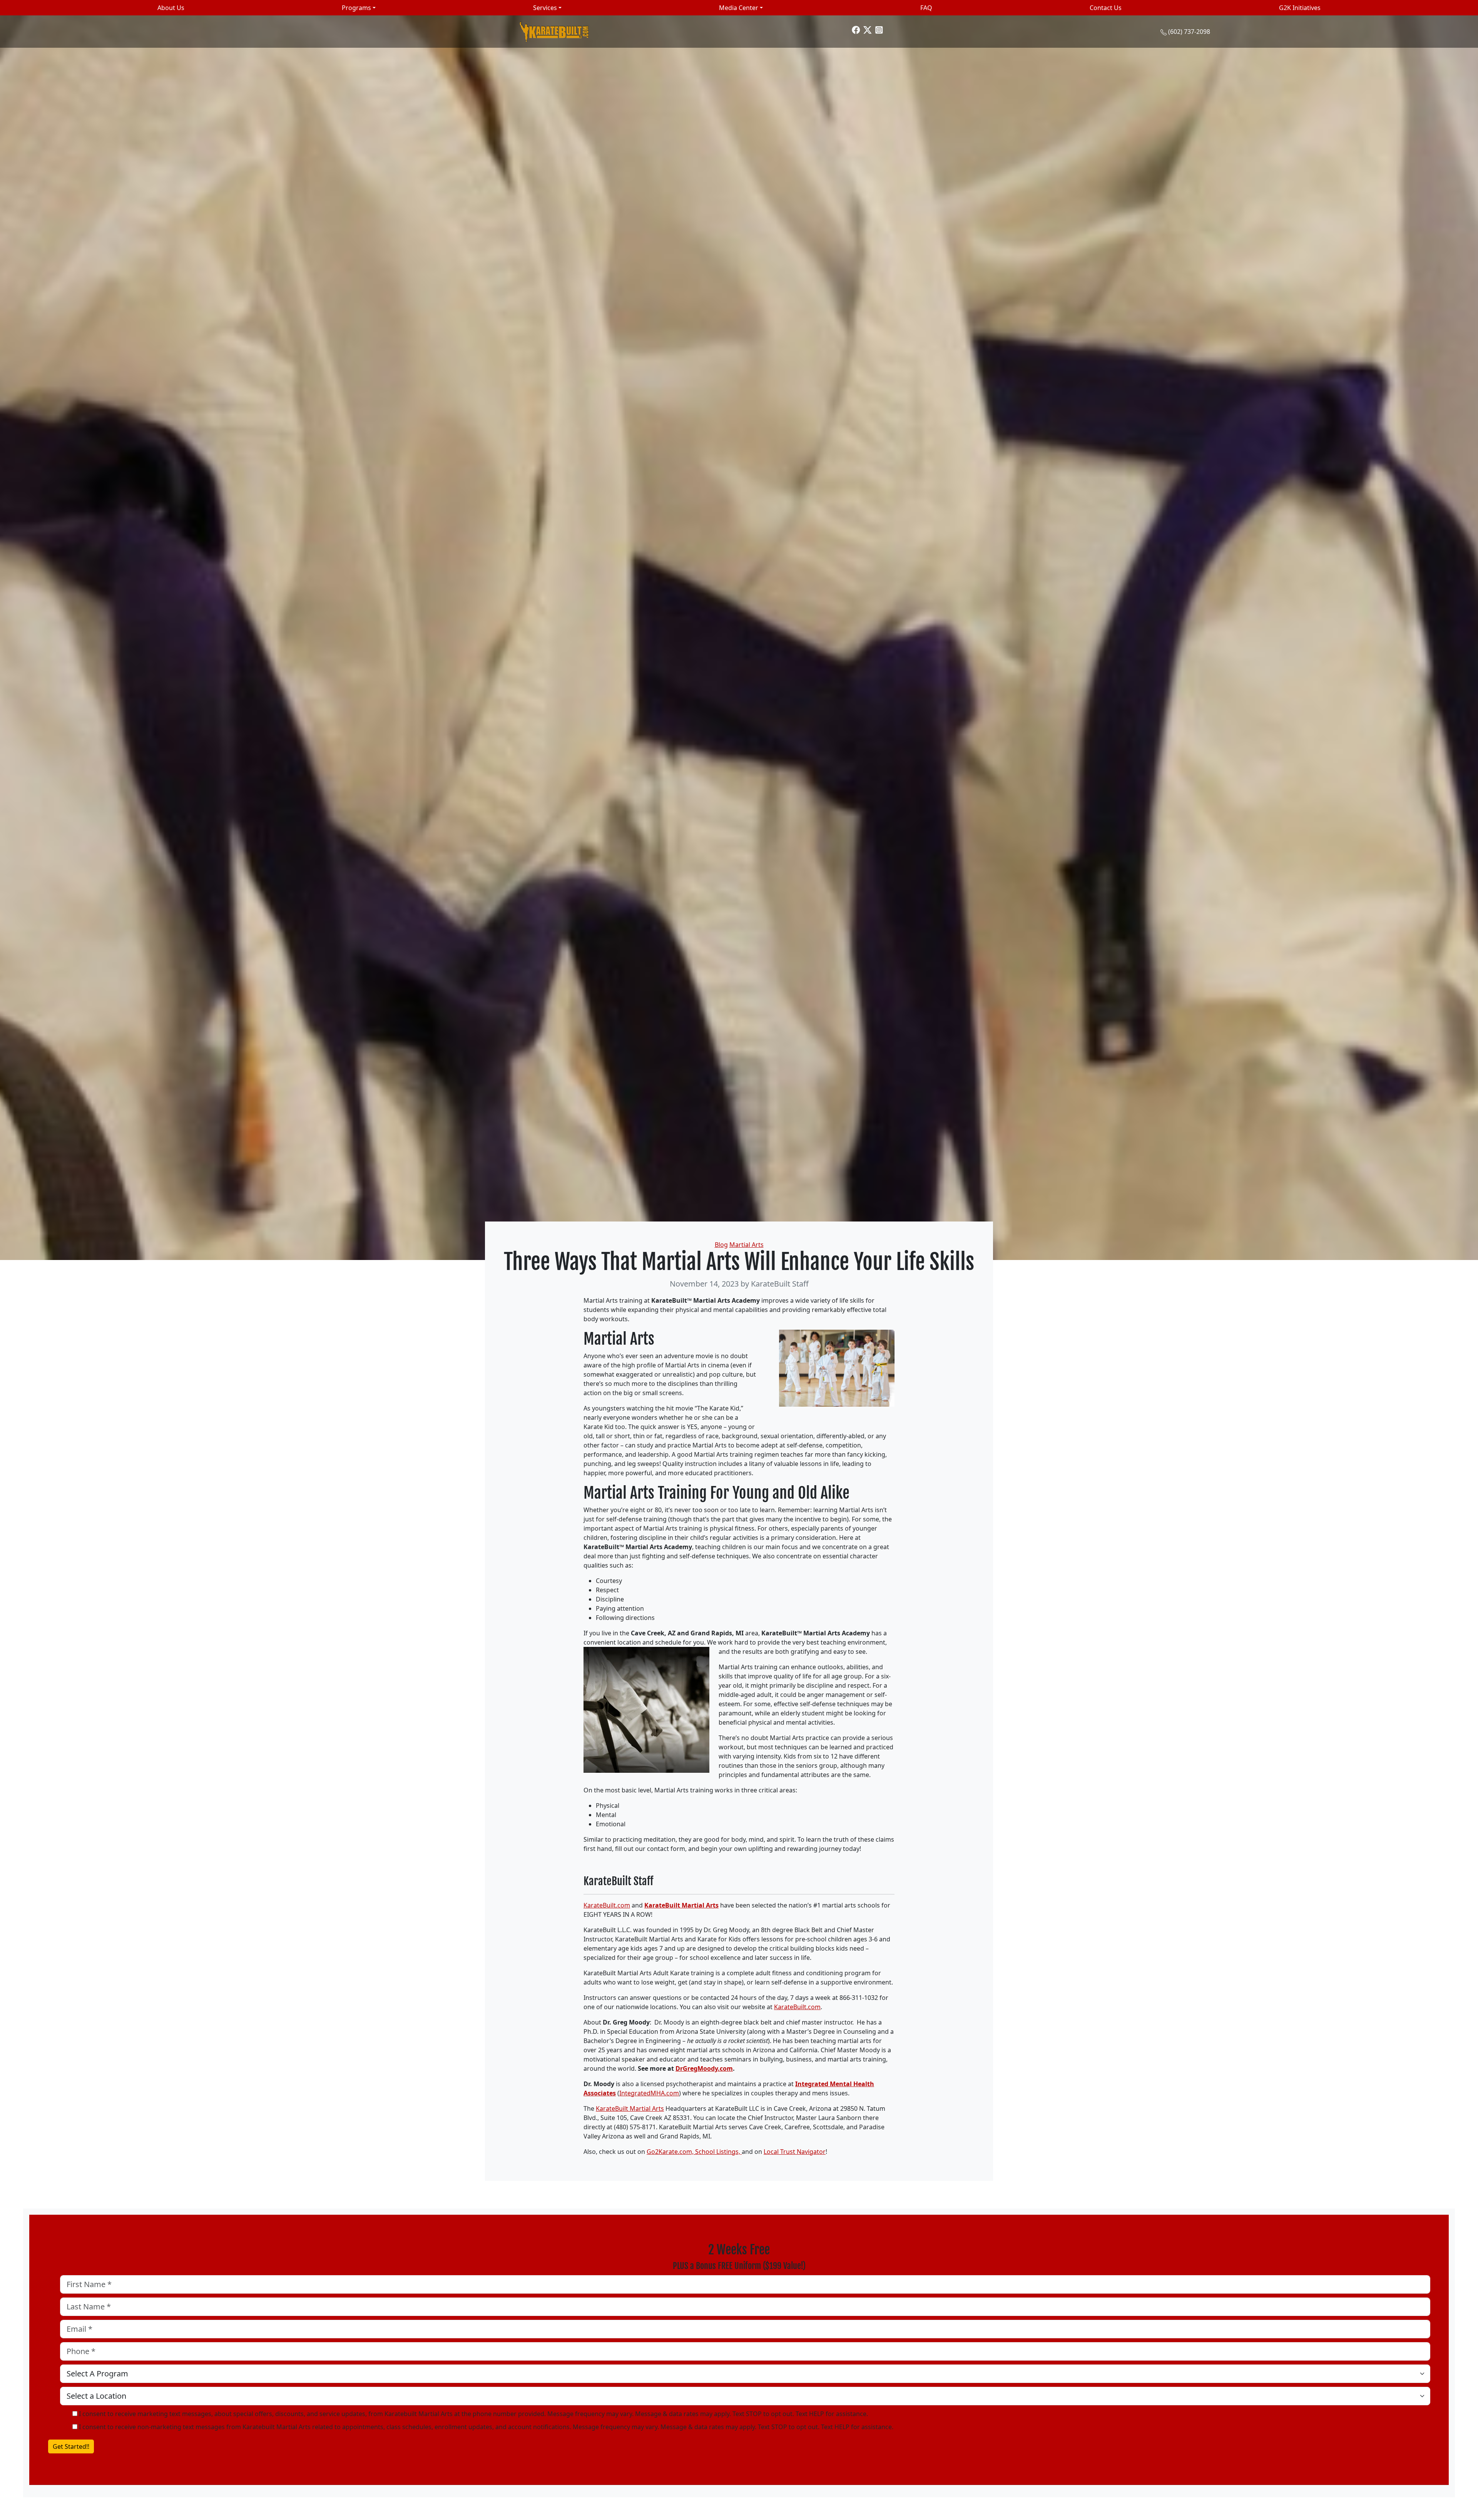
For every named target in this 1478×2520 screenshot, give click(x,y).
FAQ (926, 8)
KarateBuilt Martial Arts (681, 1905)
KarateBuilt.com (607, 1905)
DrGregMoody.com (704, 2068)
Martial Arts (747, 1245)
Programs (356, 8)
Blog (721, 1245)
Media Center (739, 8)
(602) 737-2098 (1189, 32)
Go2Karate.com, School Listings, (694, 2152)
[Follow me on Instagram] (879, 29)
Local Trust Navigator (795, 2152)
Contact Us (1106, 8)
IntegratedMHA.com (649, 2093)
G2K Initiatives (1300, 8)
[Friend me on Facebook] (856, 29)
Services (545, 8)
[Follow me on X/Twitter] (868, 29)
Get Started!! (71, 2446)
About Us (171, 8)
